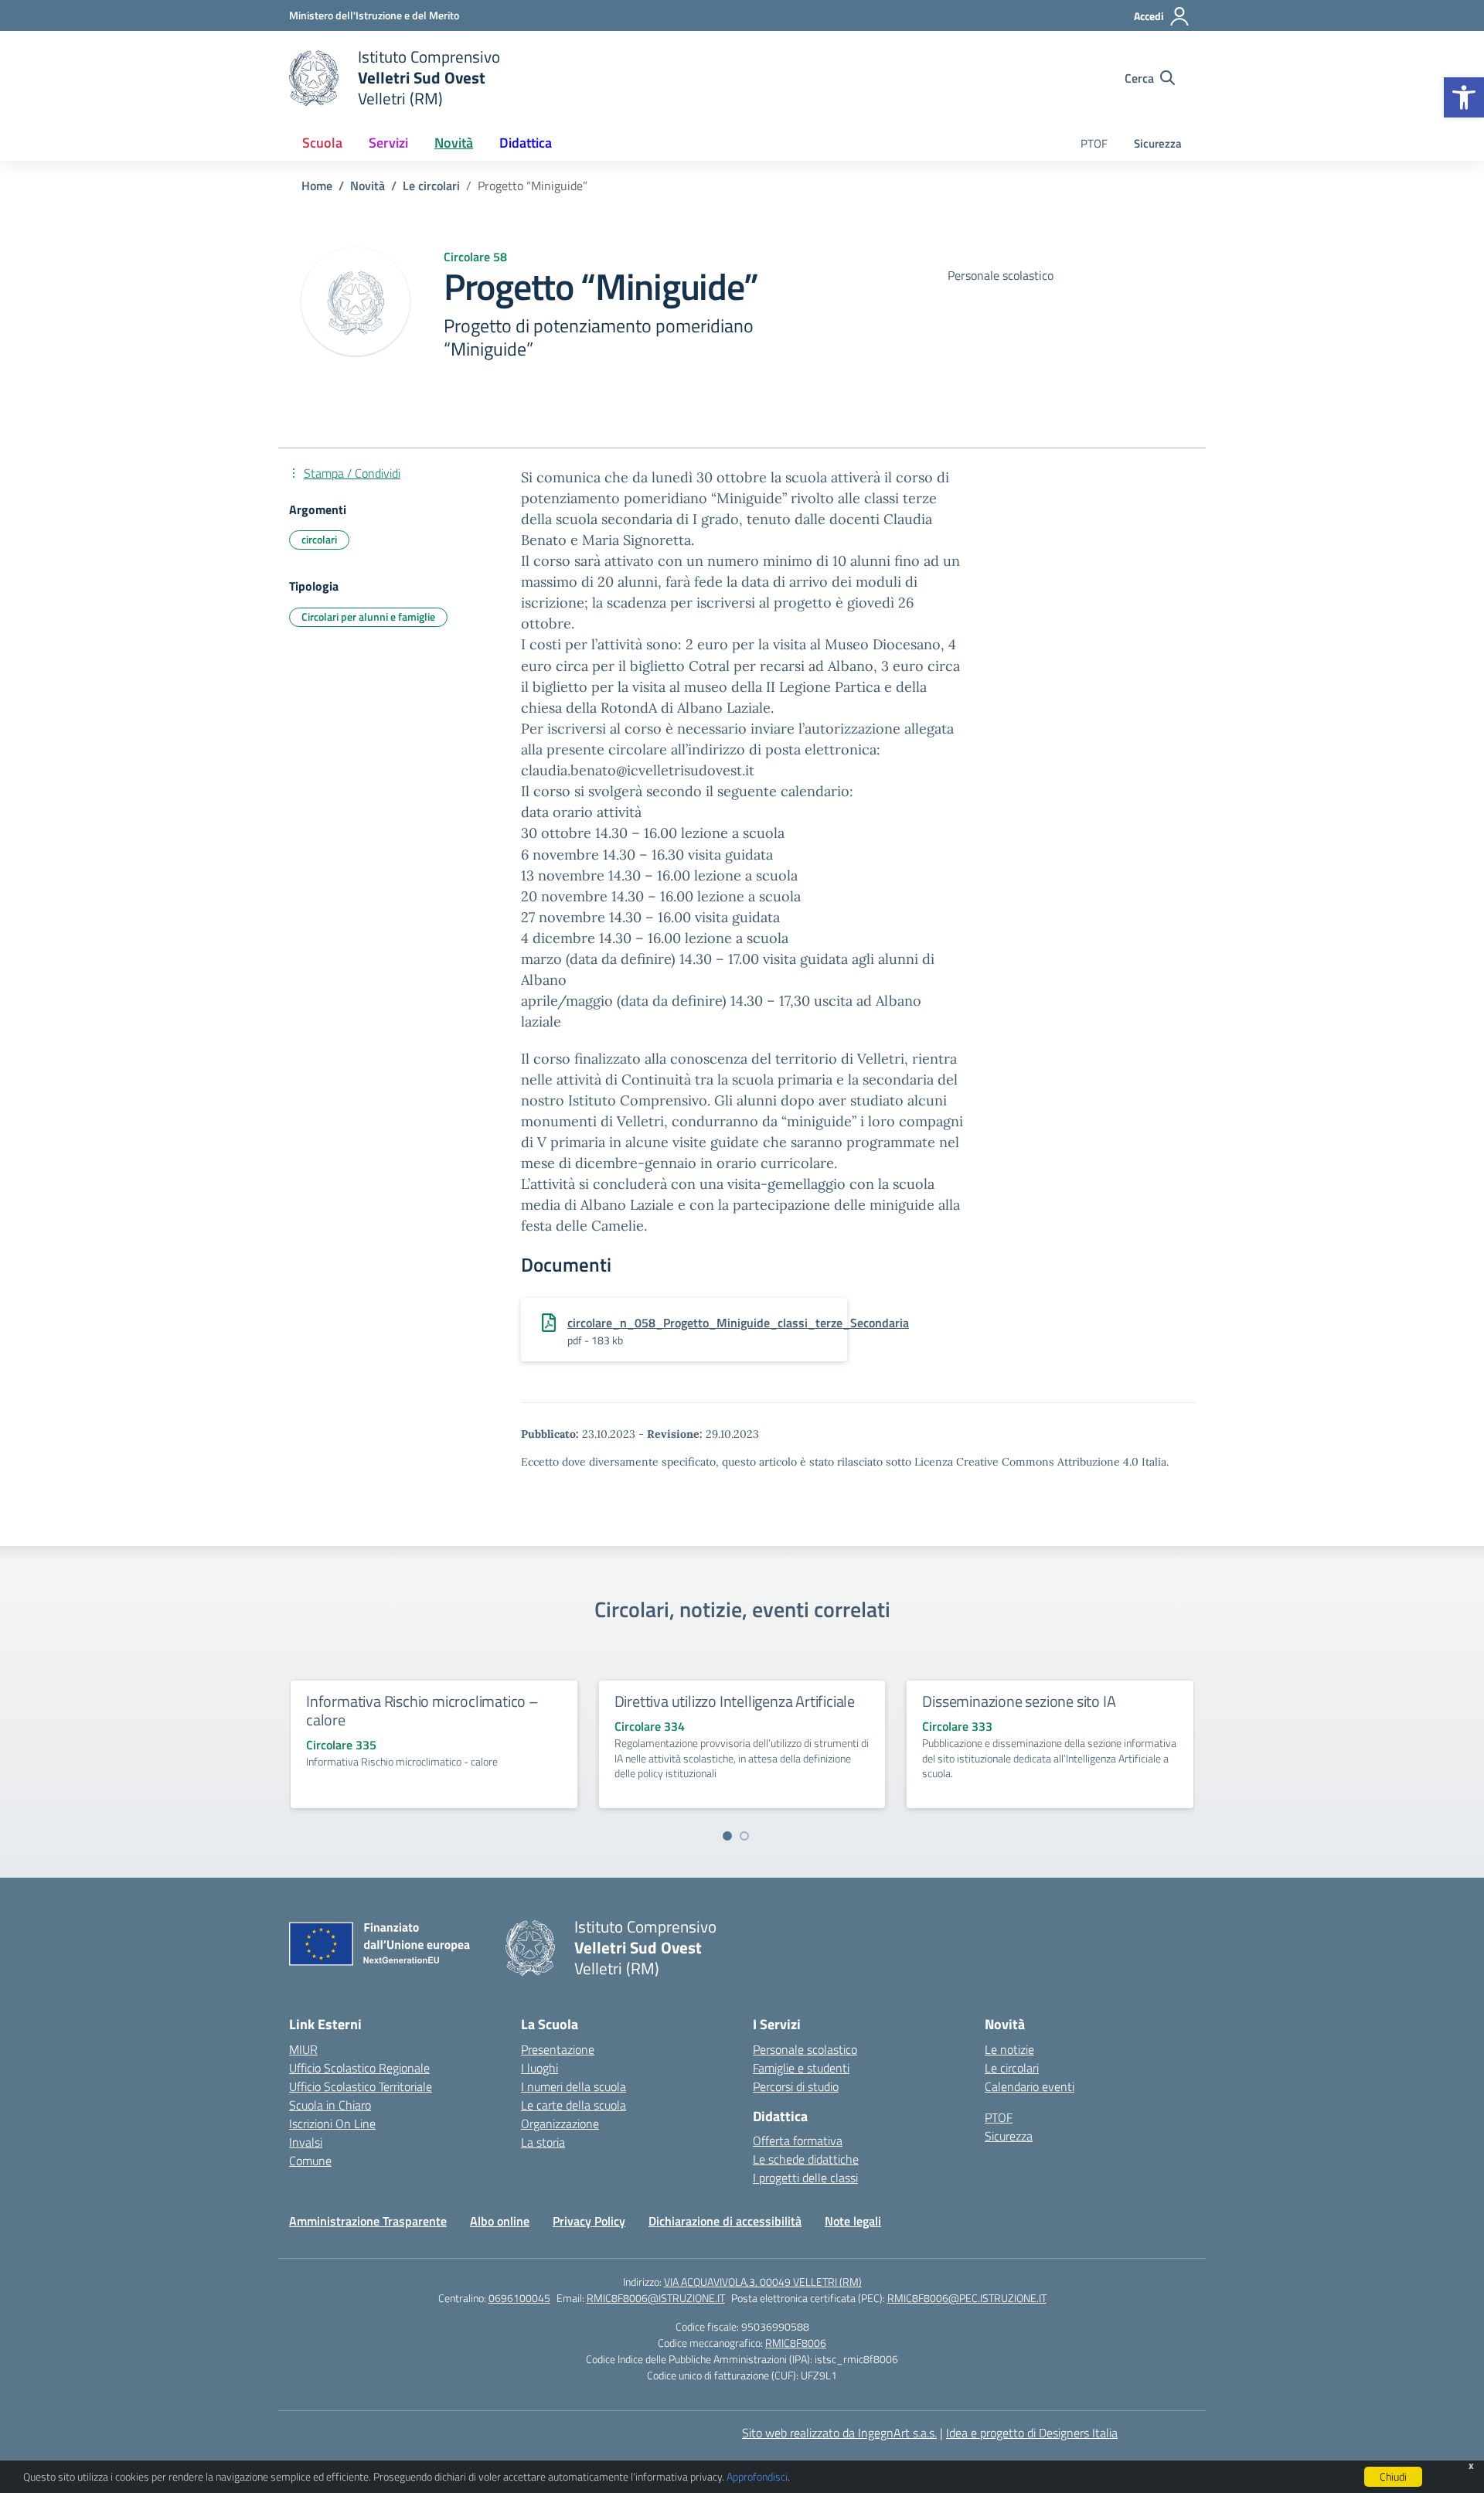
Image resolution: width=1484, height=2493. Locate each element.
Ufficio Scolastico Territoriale (361, 2086)
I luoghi (539, 2068)
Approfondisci (757, 2476)
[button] (1464, 97)
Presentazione (558, 2049)
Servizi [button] (388, 143)
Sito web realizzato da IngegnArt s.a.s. (839, 2433)
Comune (310, 2161)
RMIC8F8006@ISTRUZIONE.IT (656, 2298)
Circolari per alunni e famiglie (368, 616)
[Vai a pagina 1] (727, 1836)
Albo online (500, 2221)
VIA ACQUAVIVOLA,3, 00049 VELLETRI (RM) (763, 2282)
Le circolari (1012, 2068)
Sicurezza (1158, 143)
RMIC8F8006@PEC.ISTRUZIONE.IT (967, 2298)
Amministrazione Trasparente (368, 2221)
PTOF (1094, 143)
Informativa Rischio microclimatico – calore (422, 1710)
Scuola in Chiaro (330, 2105)
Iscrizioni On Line (332, 2123)
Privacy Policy (589, 2221)
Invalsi (306, 2142)
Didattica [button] (526, 143)
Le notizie (1009, 2049)
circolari (319, 539)
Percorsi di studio (796, 2086)
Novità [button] (454, 143)
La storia (543, 2142)
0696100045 (519, 2298)
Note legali (853, 2221)
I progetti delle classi (805, 2178)
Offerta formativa (798, 2141)
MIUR (303, 2049)
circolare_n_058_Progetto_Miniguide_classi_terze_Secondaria (738, 1323)
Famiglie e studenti (801, 2068)
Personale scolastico (805, 2049)
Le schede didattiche (806, 2159)
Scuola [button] (322, 143)
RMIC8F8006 (796, 2343)
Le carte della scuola (574, 2105)
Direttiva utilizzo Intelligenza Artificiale (735, 1701)
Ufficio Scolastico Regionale (359, 2068)
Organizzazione (560, 2123)
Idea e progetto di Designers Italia (1032, 2433)
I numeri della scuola (574, 2086)
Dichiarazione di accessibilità (725, 2221)
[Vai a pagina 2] (744, 1836)
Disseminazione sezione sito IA (1019, 1701)
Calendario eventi (1030, 2086)
